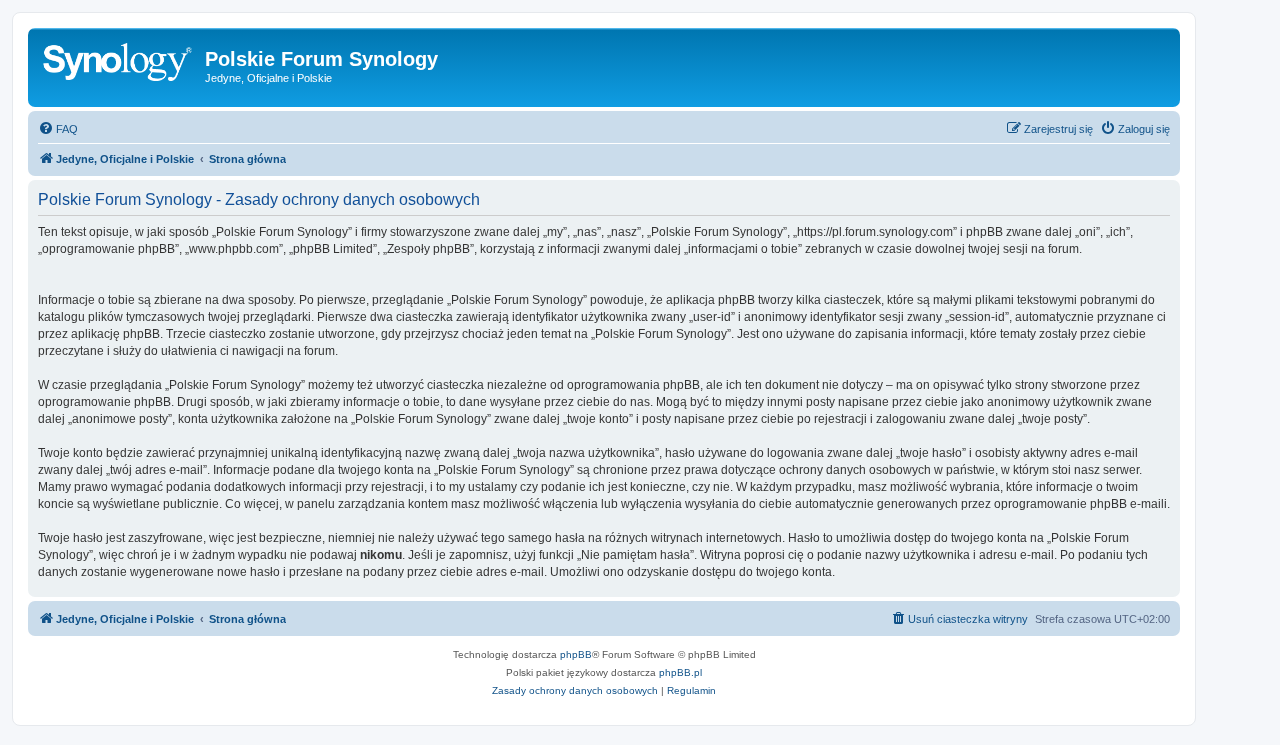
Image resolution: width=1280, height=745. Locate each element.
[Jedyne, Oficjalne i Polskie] (119, 65)
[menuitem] (58, 129)
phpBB (576, 654)
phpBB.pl (680, 672)
